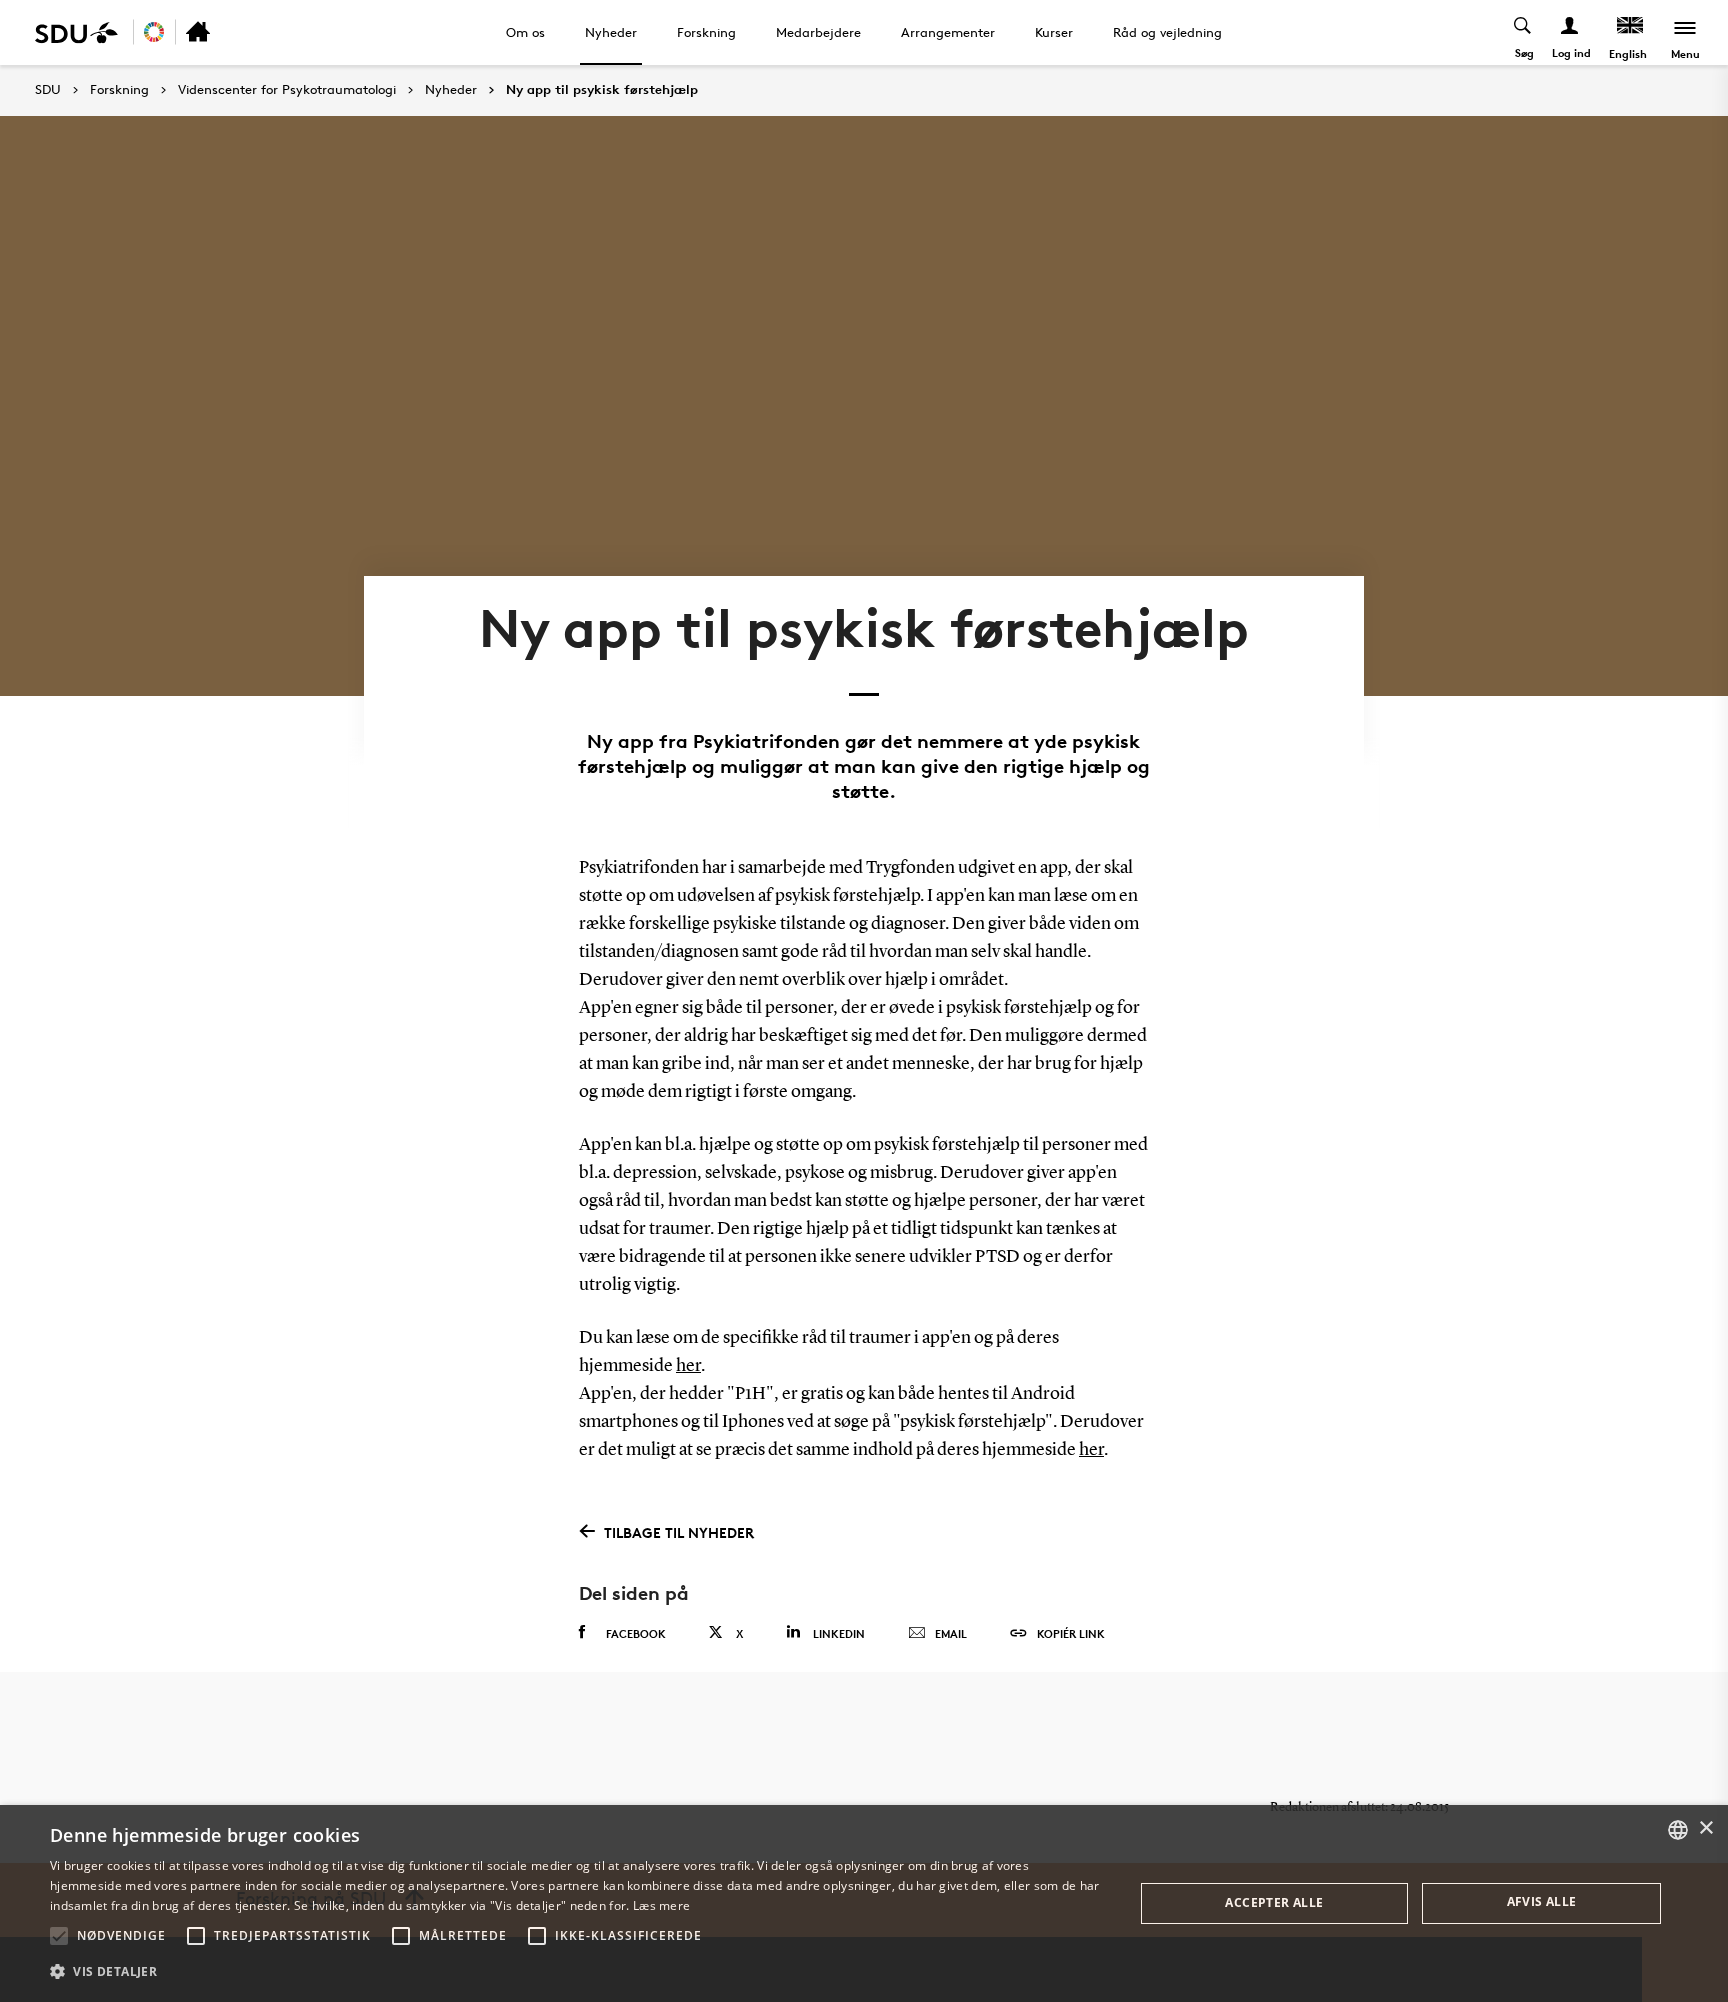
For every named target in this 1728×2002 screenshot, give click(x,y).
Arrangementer (948, 32)
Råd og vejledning (1167, 32)
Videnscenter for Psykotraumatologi (287, 90)
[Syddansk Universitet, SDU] (76, 32)
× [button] (1705, 1828)
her (688, 1366)
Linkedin (839, 1633)
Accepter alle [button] (1274, 1902)
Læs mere (661, 1905)
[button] (59, 1936)
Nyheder (611, 32)
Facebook (636, 1633)
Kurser (1054, 32)
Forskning (706, 32)
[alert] (864, 1903)
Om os (525, 32)
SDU (48, 89)
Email (951, 1633)
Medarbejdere (818, 32)
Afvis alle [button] (1542, 1901)
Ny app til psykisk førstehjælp (602, 90)
